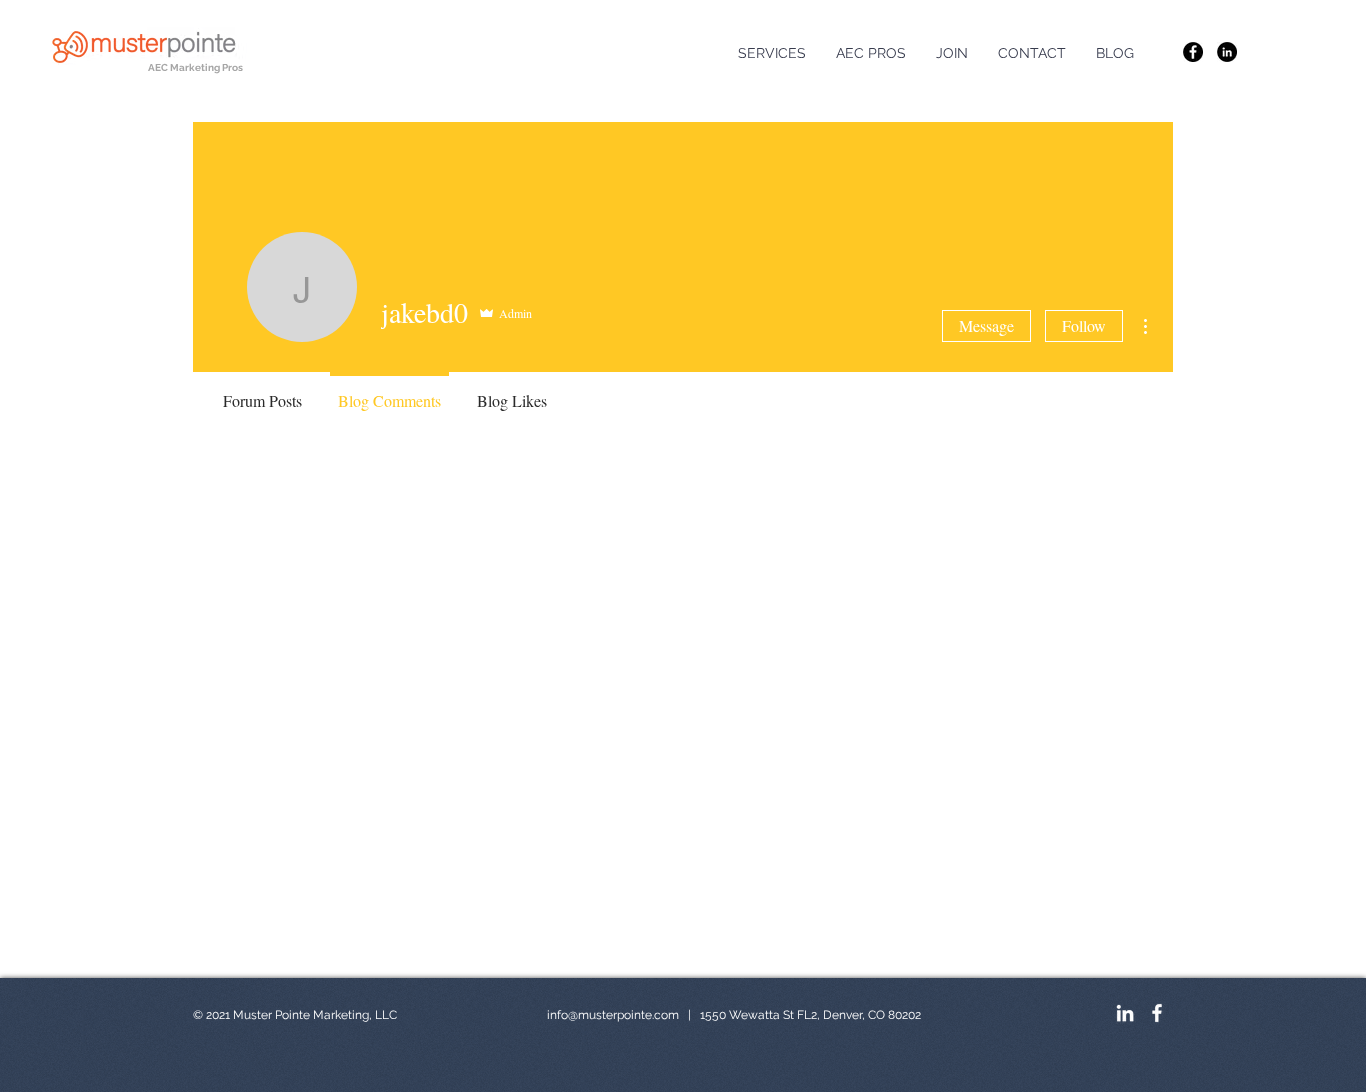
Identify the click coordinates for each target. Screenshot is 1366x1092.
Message (986, 325)
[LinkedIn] (1227, 52)
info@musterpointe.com (613, 1015)
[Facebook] (1193, 52)
